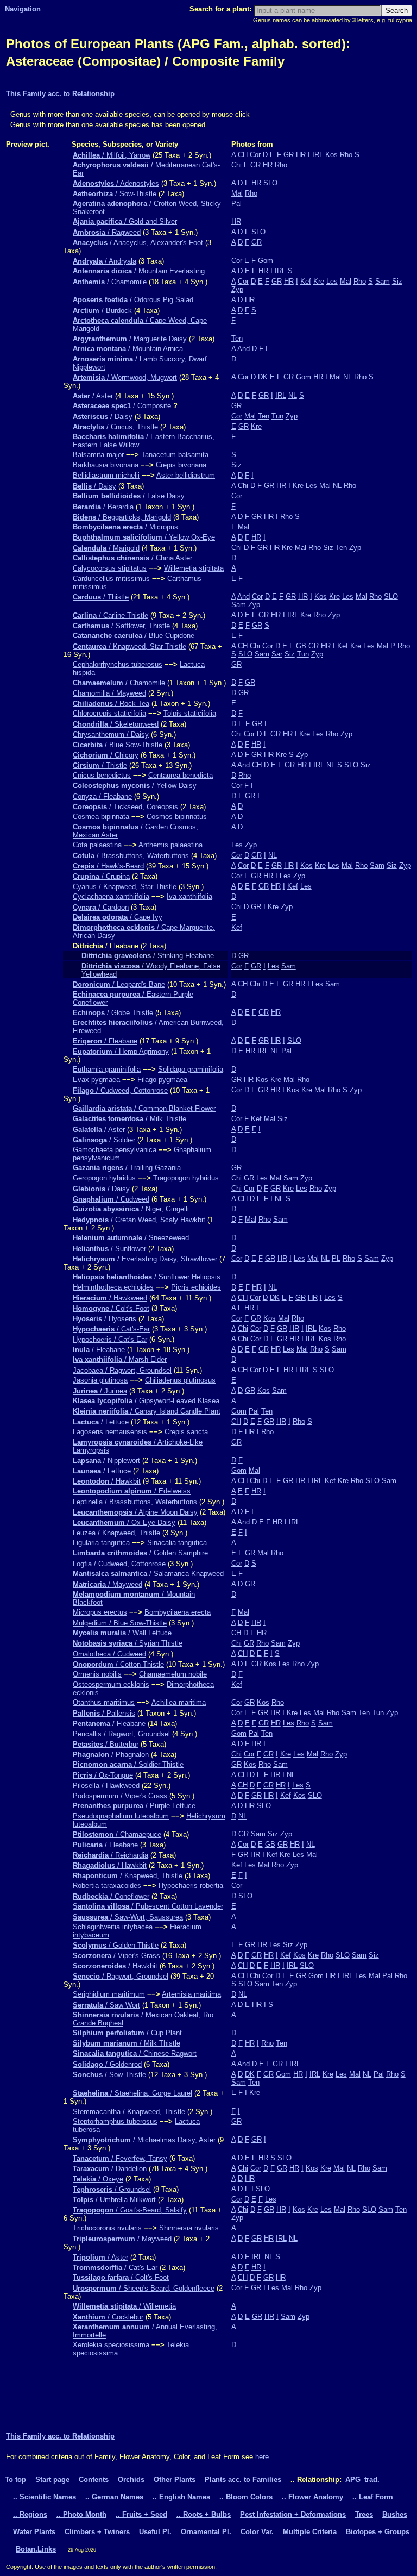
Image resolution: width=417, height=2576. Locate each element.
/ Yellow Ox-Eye (144, 537)
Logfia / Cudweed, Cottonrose (119, 1564)
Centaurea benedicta (181, 775)
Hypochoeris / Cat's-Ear (110, 1339)
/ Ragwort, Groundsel (121, 1976)
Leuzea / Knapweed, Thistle (116, 1533)
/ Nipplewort (106, 1461)
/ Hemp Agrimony (121, 1051)
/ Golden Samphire (140, 1553)
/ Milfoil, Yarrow (112, 155)
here (262, 2457)
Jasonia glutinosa (100, 1380)
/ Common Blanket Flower (144, 1108)
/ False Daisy (129, 496)
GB (301, 646)
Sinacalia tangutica (177, 1543)
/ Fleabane (105, 1041)
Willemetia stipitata (194, 568)
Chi (236, 165)
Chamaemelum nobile (173, 1674)
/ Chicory (106, 755)
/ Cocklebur (108, 2317)
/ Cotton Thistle (118, 1664)
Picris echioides (196, 1287)
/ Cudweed (111, 1199)
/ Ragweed (107, 232)
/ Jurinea (100, 1391)
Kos (331, 155)
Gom (266, 261)
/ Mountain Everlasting (139, 271)
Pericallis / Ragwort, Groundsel (121, 1734)
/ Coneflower (111, 1896)
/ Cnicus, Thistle (115, 427)
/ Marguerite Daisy (130, 339)
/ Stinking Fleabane (148, 956)
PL (336, 1258)
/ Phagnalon (111, 1755)
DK (263, 377)
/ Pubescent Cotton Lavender (148, 1906)
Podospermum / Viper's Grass (120, 1796)
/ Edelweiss (132, 1491)
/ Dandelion (110, 2169)
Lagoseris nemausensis (110, 1432)
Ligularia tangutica (101, 1543)
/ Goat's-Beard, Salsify (130, 2210)
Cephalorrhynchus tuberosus (118, 664)
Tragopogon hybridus (186, 1178)
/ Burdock (102, 311)
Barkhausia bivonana (106, 465)
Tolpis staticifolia (190, 713)
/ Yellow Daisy (135, 786)
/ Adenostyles (116, 183)
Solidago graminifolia (191, 1069)
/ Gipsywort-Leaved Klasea (146, 1401)
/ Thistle (101, 597)
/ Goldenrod (107, 2064)
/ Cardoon (101, 907)
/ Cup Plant (127, 2033)
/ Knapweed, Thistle (128, 1876)
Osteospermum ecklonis (111, 1684)
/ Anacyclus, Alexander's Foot (138, 243)
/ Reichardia (110, 1855)
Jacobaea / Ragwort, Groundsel (122, 1370)
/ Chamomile (110, 282)
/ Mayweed (108, 1584)
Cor (255, 155)
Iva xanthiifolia (189, 896)
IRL (318, 155)
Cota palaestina (97, 845)
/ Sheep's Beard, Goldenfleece (144, 2288)
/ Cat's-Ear (111, 1329)
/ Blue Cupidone (134, 636)
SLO (270, 183)
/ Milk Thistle (129, 1119)
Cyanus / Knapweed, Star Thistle (125, 887)
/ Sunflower (109, 1249)
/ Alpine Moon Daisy (135, 1512)
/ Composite (122, 406)
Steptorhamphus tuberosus (115, 2121)
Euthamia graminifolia (107, 1069)
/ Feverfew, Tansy (120, 2158)
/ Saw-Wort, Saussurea (128, 1917)
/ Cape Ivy (118, 917)
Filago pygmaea (162, 1080)
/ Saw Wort (106, 2005)
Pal (236, 204)
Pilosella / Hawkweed (106, 1786)
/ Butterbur (106, 1744)
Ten (237, 338)
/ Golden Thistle (116, 1945)
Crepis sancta (186, 1432)
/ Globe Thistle (113, 1013)
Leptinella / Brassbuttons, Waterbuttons (135, 1502)
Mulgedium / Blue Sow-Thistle (120, 1623)
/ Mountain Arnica (128, 349)
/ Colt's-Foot (111, 1308)
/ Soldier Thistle (128, 1764)
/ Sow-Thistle (115, 194)
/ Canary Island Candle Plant (147, 1411)
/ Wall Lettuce (122, 1633)
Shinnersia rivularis (189, 2228)
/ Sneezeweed (131, 1238)
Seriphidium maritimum (109, 1994)
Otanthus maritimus (104, 1702)
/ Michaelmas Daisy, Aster (144, 2140)
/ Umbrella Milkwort (114, 2200)
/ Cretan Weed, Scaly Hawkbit (139, 1220)
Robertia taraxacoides (107, 1886)
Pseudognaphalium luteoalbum (121, 1816)
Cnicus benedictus (102, 775)
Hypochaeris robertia (191, 1886)
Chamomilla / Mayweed (109, 693)
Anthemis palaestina (170, 845)
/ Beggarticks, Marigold (122, 517)
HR (301, 155)
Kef (306, 281)
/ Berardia (103, 507)
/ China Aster (132, 558)
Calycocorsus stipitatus (110, 568)
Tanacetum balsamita (175, 455)
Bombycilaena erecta (178, 1612)
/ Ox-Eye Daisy (124, 1523)
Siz (397, 281)
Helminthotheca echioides (113, 1287)
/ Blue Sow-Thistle (118, 745)
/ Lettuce (101, 1422)
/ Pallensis (104, 1713)
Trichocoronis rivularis (107, 2228)
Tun (277, 416)
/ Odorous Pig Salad (133, 300)
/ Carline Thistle (110, 615)
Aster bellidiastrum (186, 475)
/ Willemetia (124, 2306)
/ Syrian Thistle (128, 1643)
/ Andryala (105, 261)
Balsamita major (98, 455)
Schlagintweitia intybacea (113, 1927)
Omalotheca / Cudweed (109, 1654)
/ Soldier (104, 1140)
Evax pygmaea (96, 1080)
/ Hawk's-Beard (108, 866)
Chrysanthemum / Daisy (111, 734)
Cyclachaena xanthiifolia (111, 896)
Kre (319, 281)
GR (289, 155)
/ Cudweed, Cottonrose (120, 1090)
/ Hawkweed (110, 1298)
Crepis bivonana (181, 465)
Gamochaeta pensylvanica (115, 1150)
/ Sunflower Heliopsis (147, 1277)
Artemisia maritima (191, 1994)
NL (347, 377)
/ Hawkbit (107, 1481)
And (244, 349)
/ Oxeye (98, 2179)
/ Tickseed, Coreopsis (125, 807)
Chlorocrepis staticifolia (109, 713)
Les (332, 281)
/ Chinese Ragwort (135, 2053)
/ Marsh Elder (120, 1359)
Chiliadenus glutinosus (180, 1380)
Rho (346, 155)
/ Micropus (125, 527)
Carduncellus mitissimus (111, 579)
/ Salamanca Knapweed (148, 1574)
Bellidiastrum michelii (106, 475)
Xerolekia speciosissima (111, 2345)
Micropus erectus (100, 1612)
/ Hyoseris (105, 1319)
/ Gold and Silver (125, 221)
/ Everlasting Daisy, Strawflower (145, 1259)
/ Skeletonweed (116, 724)
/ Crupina (101, 876)
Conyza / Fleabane (102, 796)
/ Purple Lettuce (134, 1806)
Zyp (237, 289)
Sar (277, 654)
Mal (237, 193)
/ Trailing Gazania (127, 1168)
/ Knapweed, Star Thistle (129, 646)
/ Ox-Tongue (103, 1775)
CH (243, 155)
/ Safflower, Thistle (121, 626)
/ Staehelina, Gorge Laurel (132, 2093)
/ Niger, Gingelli (131, 1209)
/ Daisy (103, 417)
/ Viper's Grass (116, 1956)
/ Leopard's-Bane (119, 984)
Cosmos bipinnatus (177, 817)
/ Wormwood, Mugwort (125, 377)
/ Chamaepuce (117, 1834)
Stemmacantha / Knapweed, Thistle (129, 2112)
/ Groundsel (112, 2189)
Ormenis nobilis (97, 1674)
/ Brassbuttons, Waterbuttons (131, 856)
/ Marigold (106, 548)
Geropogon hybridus (104, 1178)
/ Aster (93, 396)
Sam (383, 281)
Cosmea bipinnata (101, 817)
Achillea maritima (179, 1702)
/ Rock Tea (111, 704)
